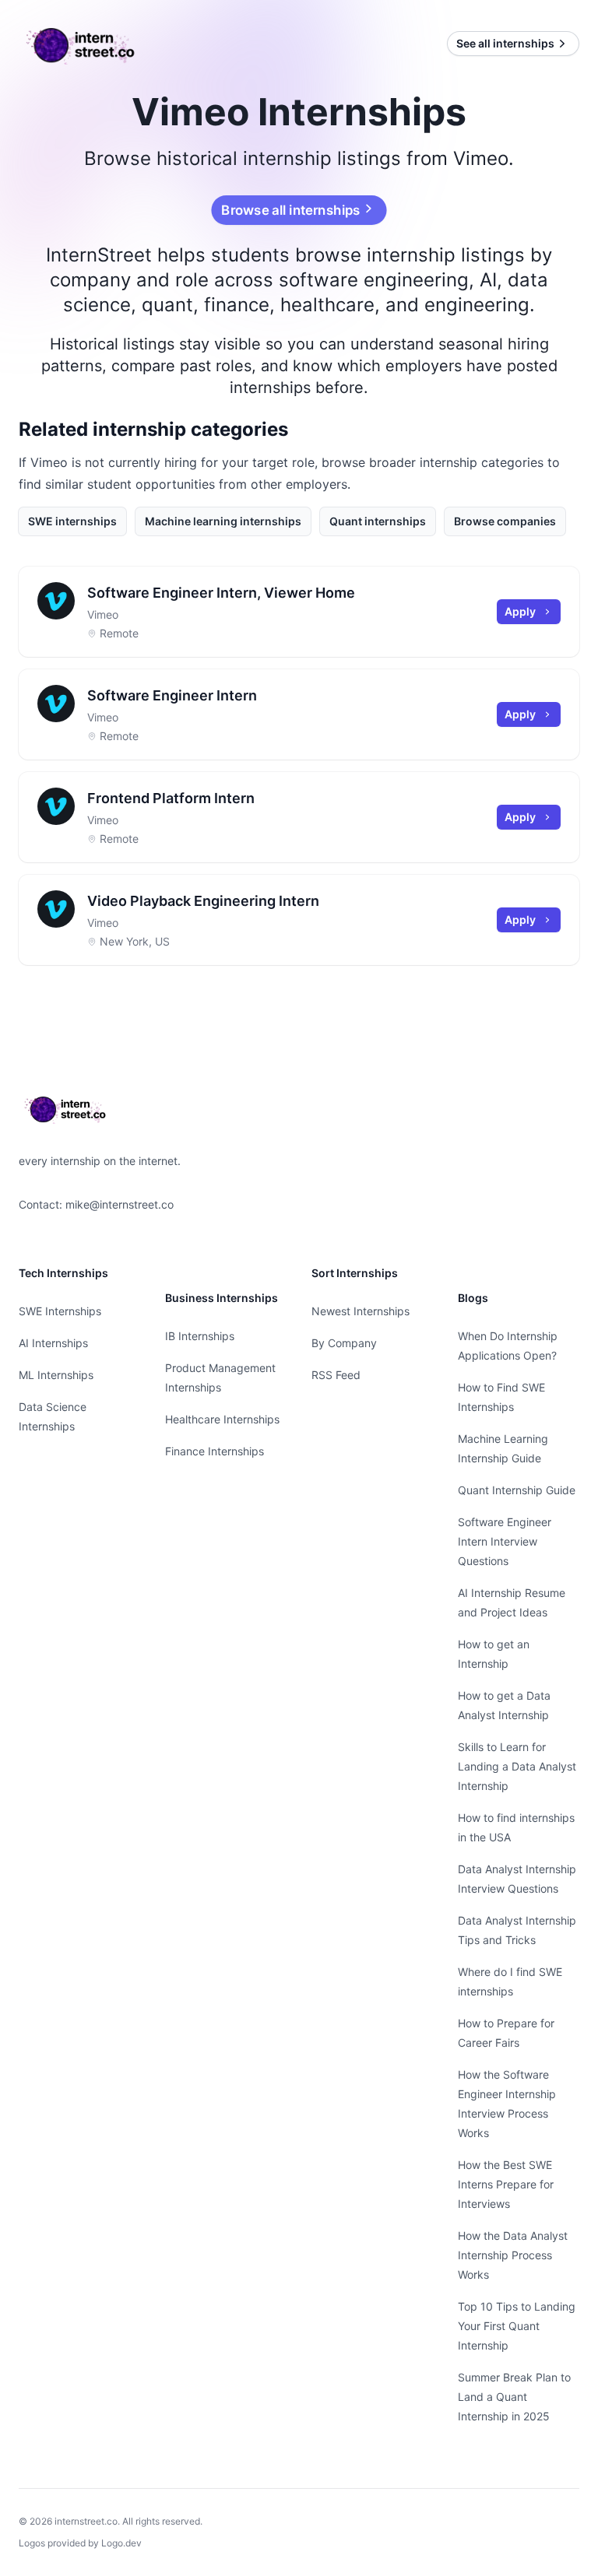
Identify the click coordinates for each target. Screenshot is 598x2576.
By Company (344, 1343)
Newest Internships (361, 1311)
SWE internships (72, 521)
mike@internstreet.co (120, 1204)
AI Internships (53, 1343)
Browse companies (505, 521)
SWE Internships (60, 1311)
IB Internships (200, 1336)
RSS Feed (336, 1375)
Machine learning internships (223, 521)
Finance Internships (215, 1451)
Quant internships (378, 521)
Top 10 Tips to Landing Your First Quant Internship (517, 2326)
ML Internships (56, 1375)
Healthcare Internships (222, 1419)
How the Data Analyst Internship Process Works (513, 2255)
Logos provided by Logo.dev (80, 2543)
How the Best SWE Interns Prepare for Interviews (506, 2184)
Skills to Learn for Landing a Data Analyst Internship (517, 1766)
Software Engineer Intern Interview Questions (505, 1541)
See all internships (505, 43)
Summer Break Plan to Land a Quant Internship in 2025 (514, 2397)
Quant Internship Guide (517, 1490)
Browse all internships (291, 210)
